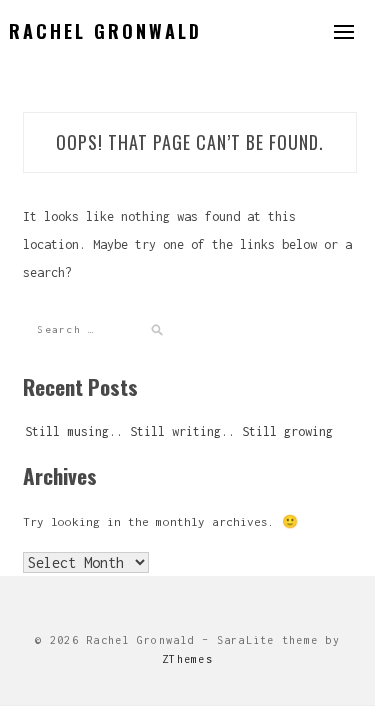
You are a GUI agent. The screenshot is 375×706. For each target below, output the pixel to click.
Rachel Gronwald (105, 31)
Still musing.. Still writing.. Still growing (179, 431)
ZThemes (187, 659)
